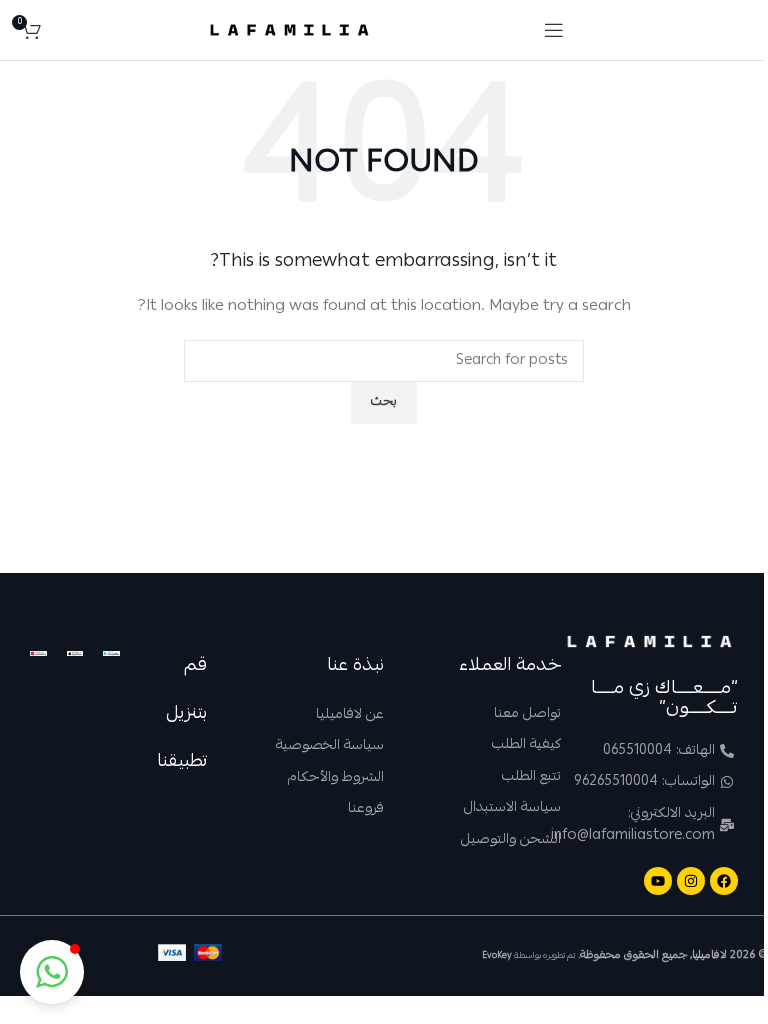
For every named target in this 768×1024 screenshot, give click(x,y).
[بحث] (61, 30)
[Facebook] (724, 881)
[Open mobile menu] (554, 30)
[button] (52, 972)
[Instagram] (691, 881)
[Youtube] (658, 881)
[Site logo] (289, 31)
